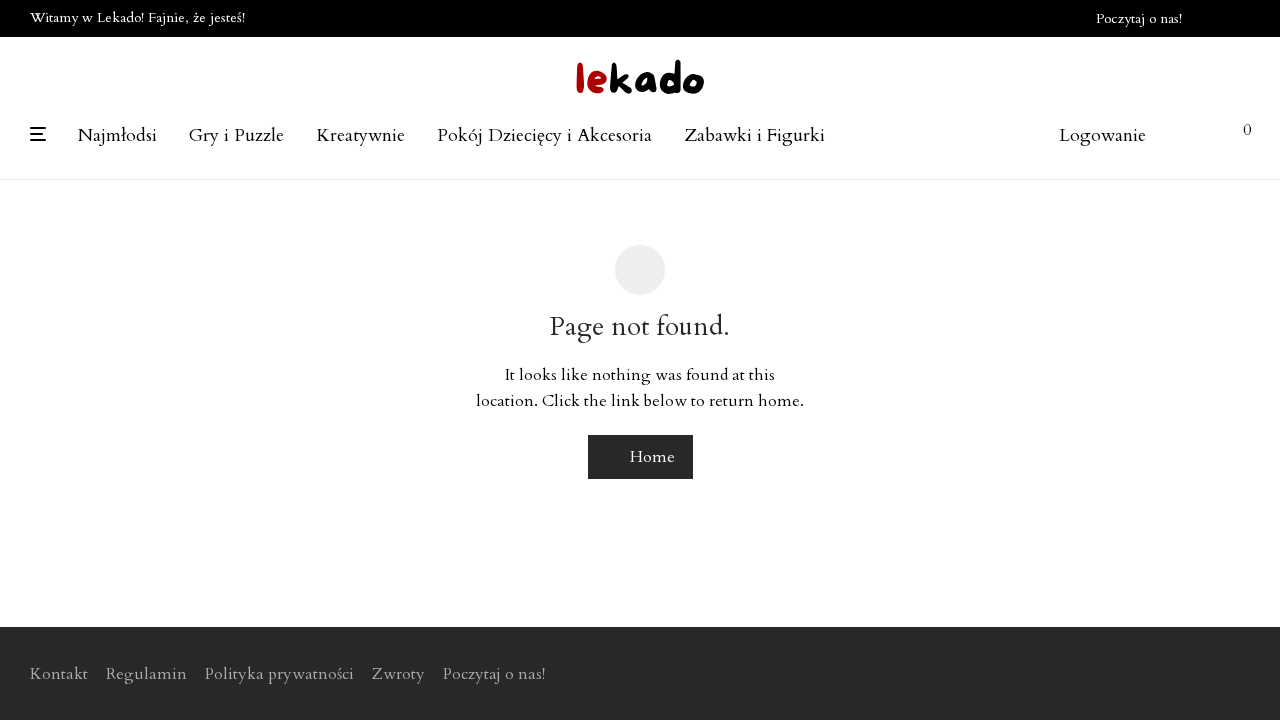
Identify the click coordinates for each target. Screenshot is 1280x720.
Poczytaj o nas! (1139, 19)
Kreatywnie (360, 135)
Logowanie (1102, 135)
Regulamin (146, 674)
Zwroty (398, 674)
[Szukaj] (1020, 136)
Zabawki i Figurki (754, 135)
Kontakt (59, 674)
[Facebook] (1217, 17)
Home (650, 457)
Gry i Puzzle (236, 135)
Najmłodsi (117, 135)
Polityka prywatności (279, 674)
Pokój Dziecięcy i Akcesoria (544, 135)
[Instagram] (1244, 17)
